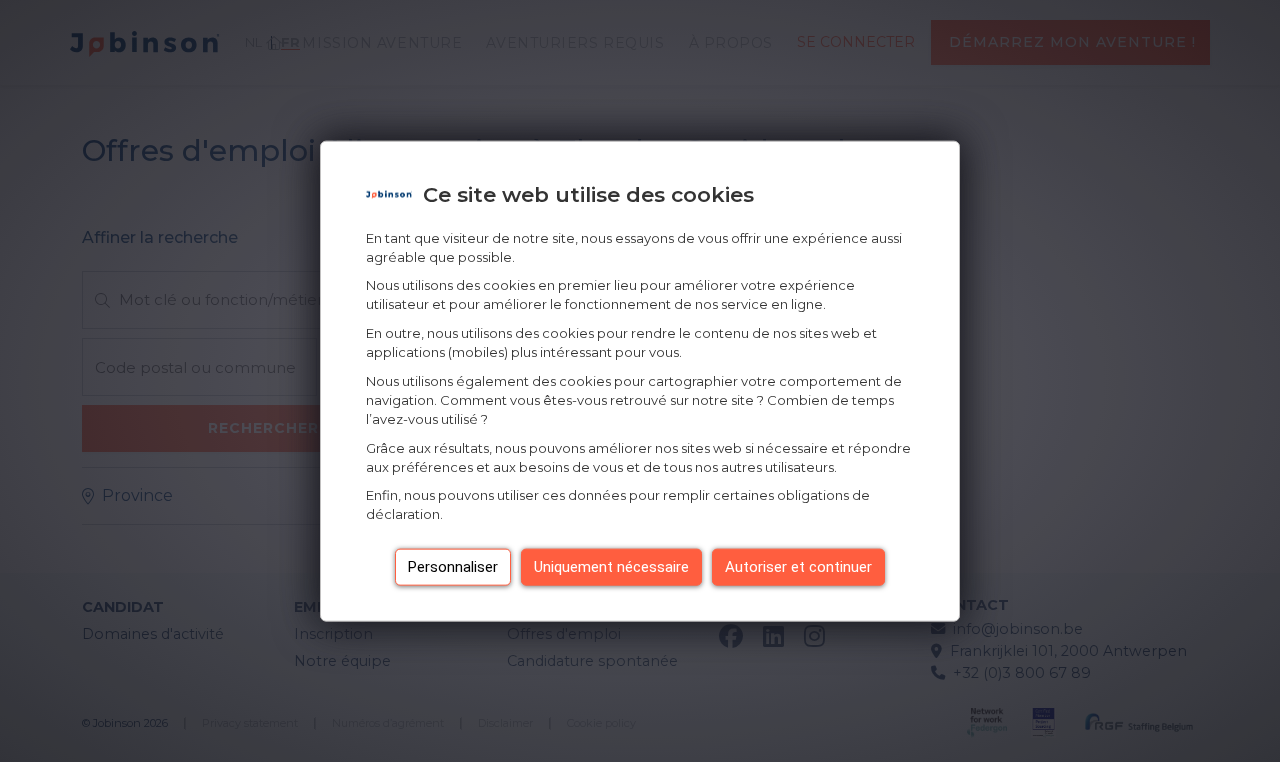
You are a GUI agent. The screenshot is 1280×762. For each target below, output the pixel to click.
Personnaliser (453, 567)
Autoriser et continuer (798, 567)
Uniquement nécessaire (611, 567)
